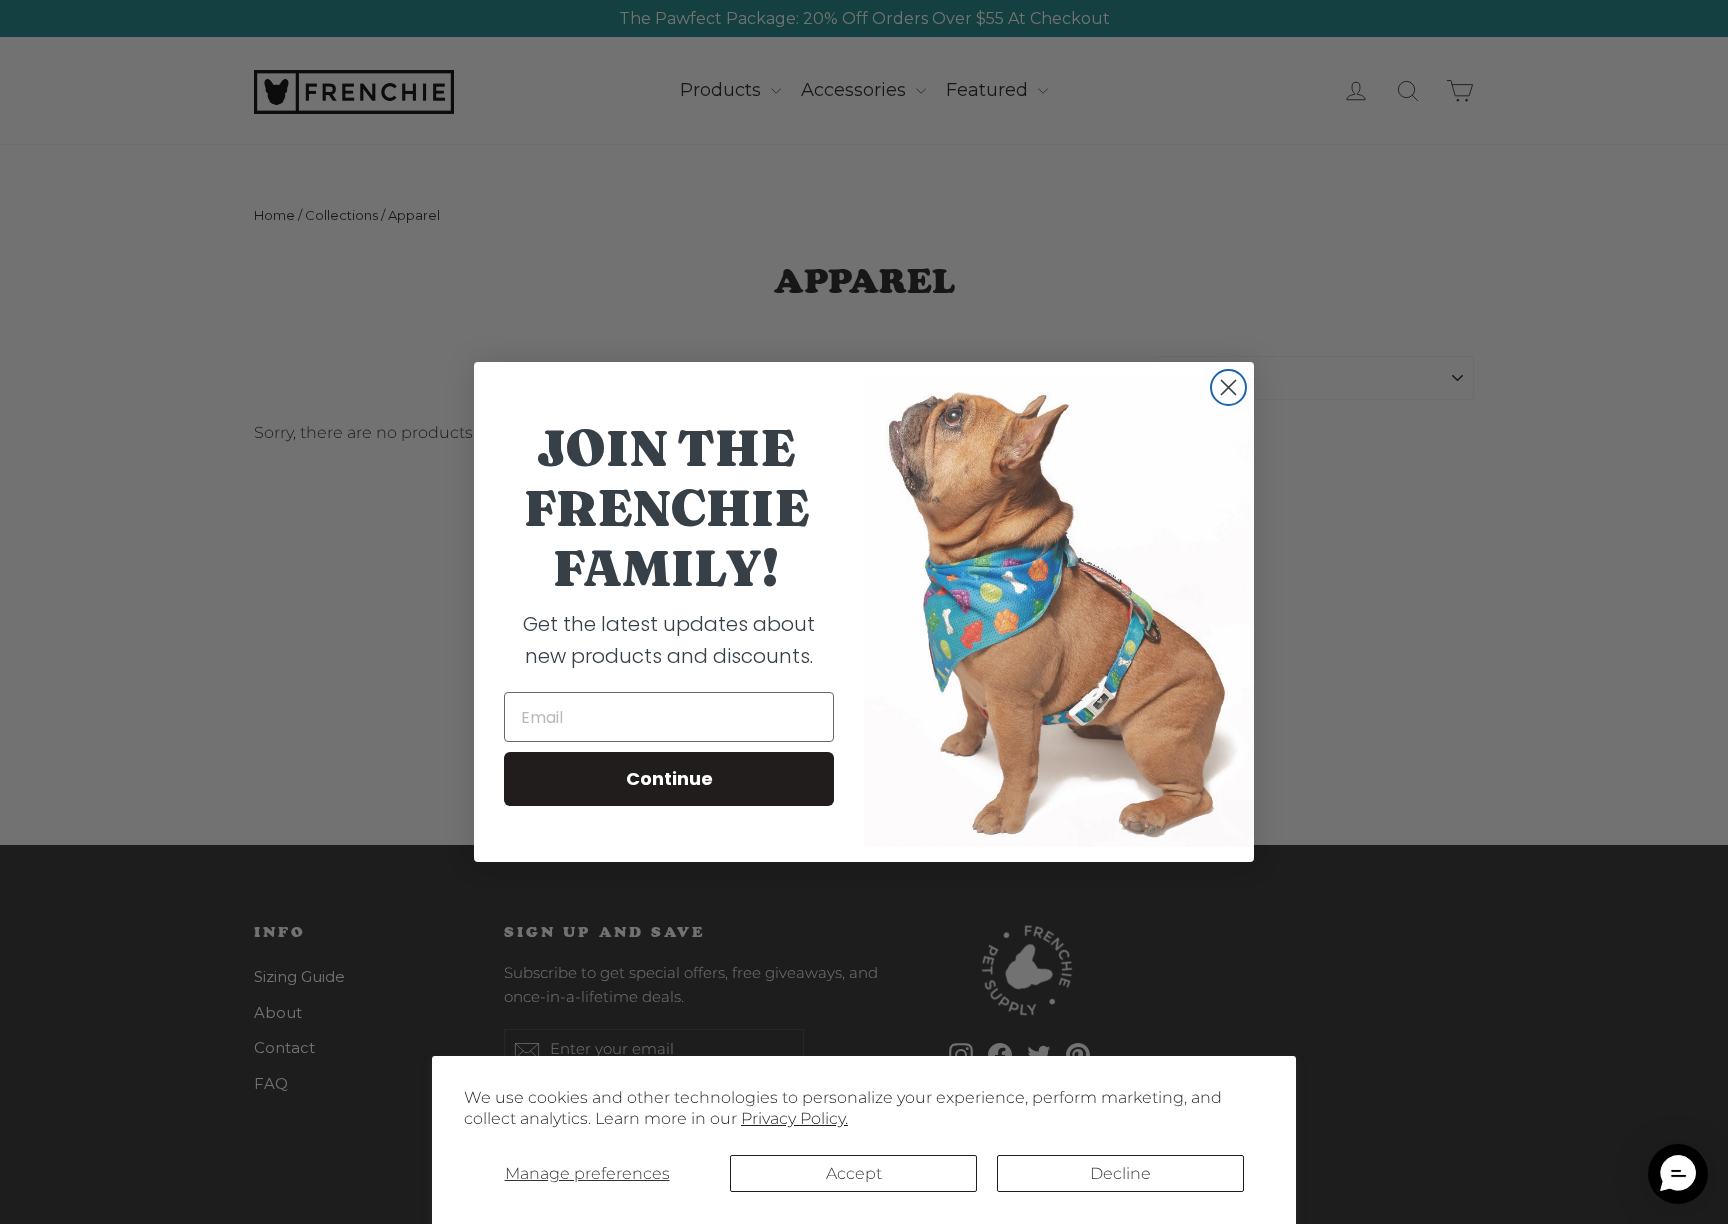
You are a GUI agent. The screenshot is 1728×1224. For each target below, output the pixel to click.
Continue (669, 778)
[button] (1678, 1174)
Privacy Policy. (794, 1118)
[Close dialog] (1228, 387)
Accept (854, 1173)
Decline (1120, 1173)
